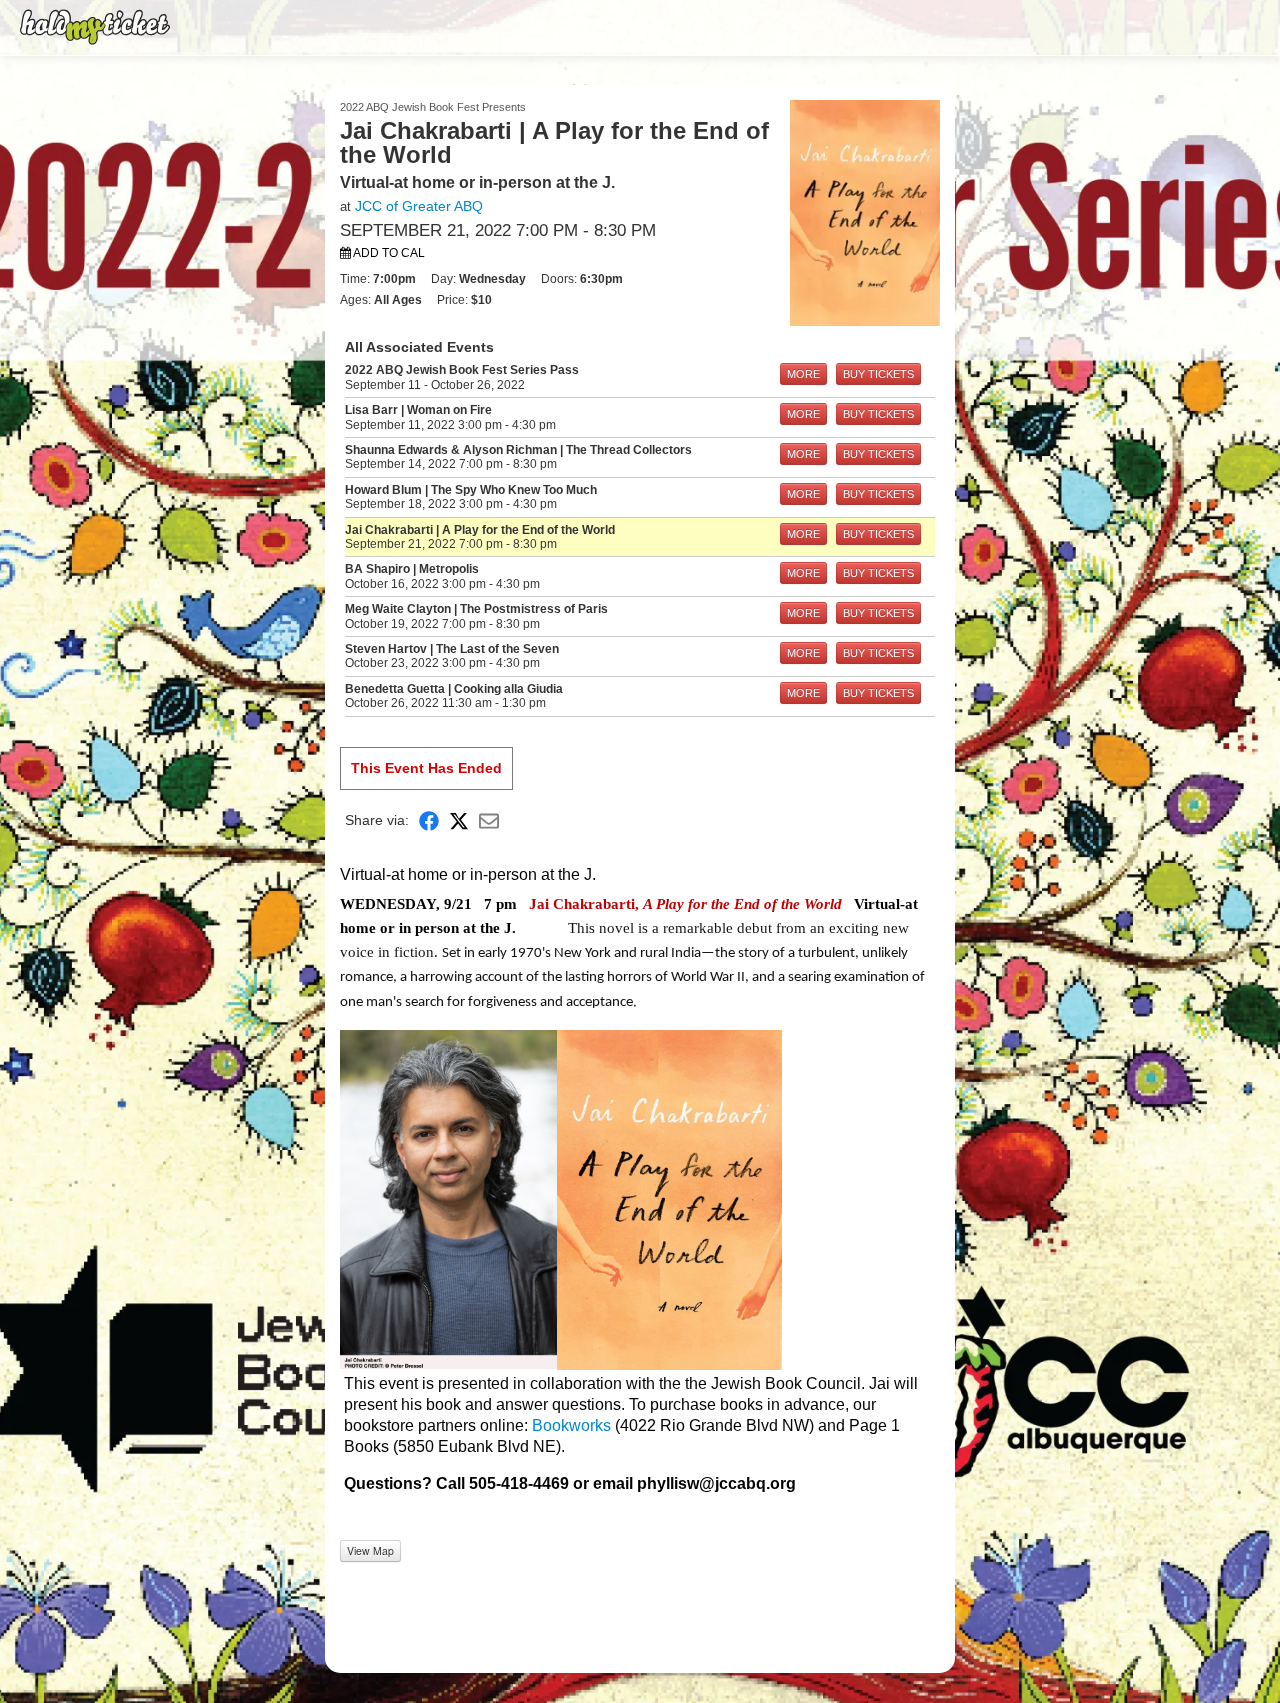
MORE (803, 374)
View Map (370, 1550)
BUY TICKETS (878, 374)
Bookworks (571, 1425)
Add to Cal (388, 253)
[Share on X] (459, 820)
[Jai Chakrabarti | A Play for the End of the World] (865, 212)
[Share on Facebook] (429, 820)
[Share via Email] (489, 820)
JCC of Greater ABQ (419, 206)
